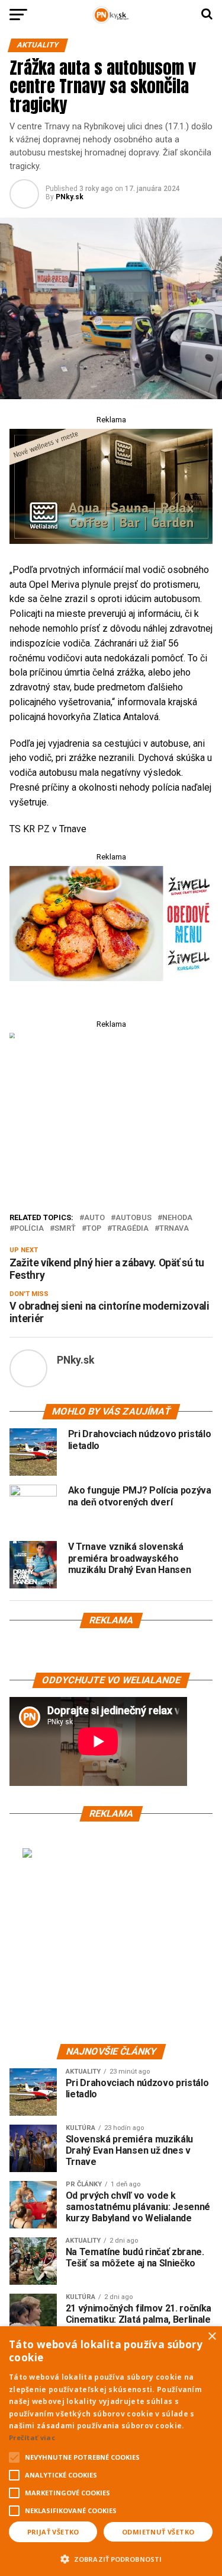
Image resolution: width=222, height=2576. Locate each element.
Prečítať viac (32, 2438)
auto (94, 1218)
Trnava (174, 1229)
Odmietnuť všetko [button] (158, 2532)
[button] (111, 2558)
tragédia (130, 1229)
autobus (133, 1218)
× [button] (212, 2337)
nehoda (177, 1218)
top (94, 1229)
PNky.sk (70, 197)
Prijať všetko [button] (53, 2532)
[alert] (111, 2451)
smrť (65, 1229)
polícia (29, 1229)
